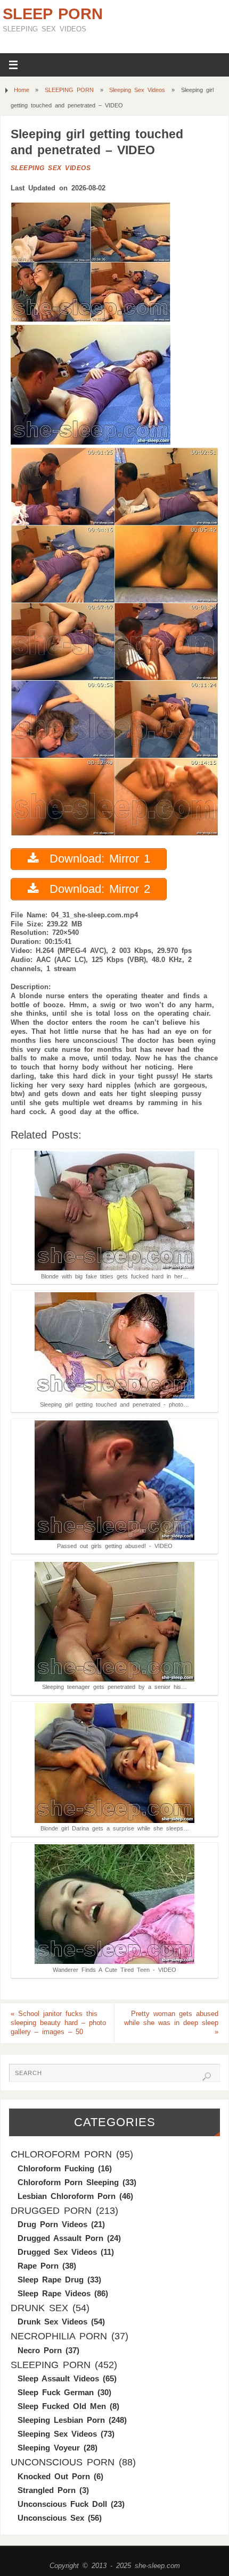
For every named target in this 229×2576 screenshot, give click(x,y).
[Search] (207, 2077)
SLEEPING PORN (69, 90)
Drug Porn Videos (52, 2224)
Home (22, 90)
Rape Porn (38, 2266)
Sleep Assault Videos (58, 2378)
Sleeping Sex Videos (137, 90)
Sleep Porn (53, 14)
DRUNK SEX (39, 2308)
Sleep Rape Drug (51, 2280)
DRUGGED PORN (51, 2211)
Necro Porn (40, 2350)
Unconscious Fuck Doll (62, 2504)
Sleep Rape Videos (54, 2293)
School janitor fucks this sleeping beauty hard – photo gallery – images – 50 (58, 2023)
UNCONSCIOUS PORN (63, 2462)
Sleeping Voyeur (49, 2448)
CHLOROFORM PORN (61, 2154)
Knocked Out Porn (54, 2476)
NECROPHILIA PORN (59, 2336)
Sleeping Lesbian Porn (61, 2420)
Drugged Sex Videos (57, 2252)
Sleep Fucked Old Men (62, 2406)
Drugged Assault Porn (60, 2238)
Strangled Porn (47, 2490)
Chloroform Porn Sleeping (68, 2182)
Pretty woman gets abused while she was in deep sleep (171, 2023)
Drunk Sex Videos (52, 2322)
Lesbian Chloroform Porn (67, 2196)
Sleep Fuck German (56, 2392)
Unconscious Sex (51, 2518)
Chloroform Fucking (56, 2168)
